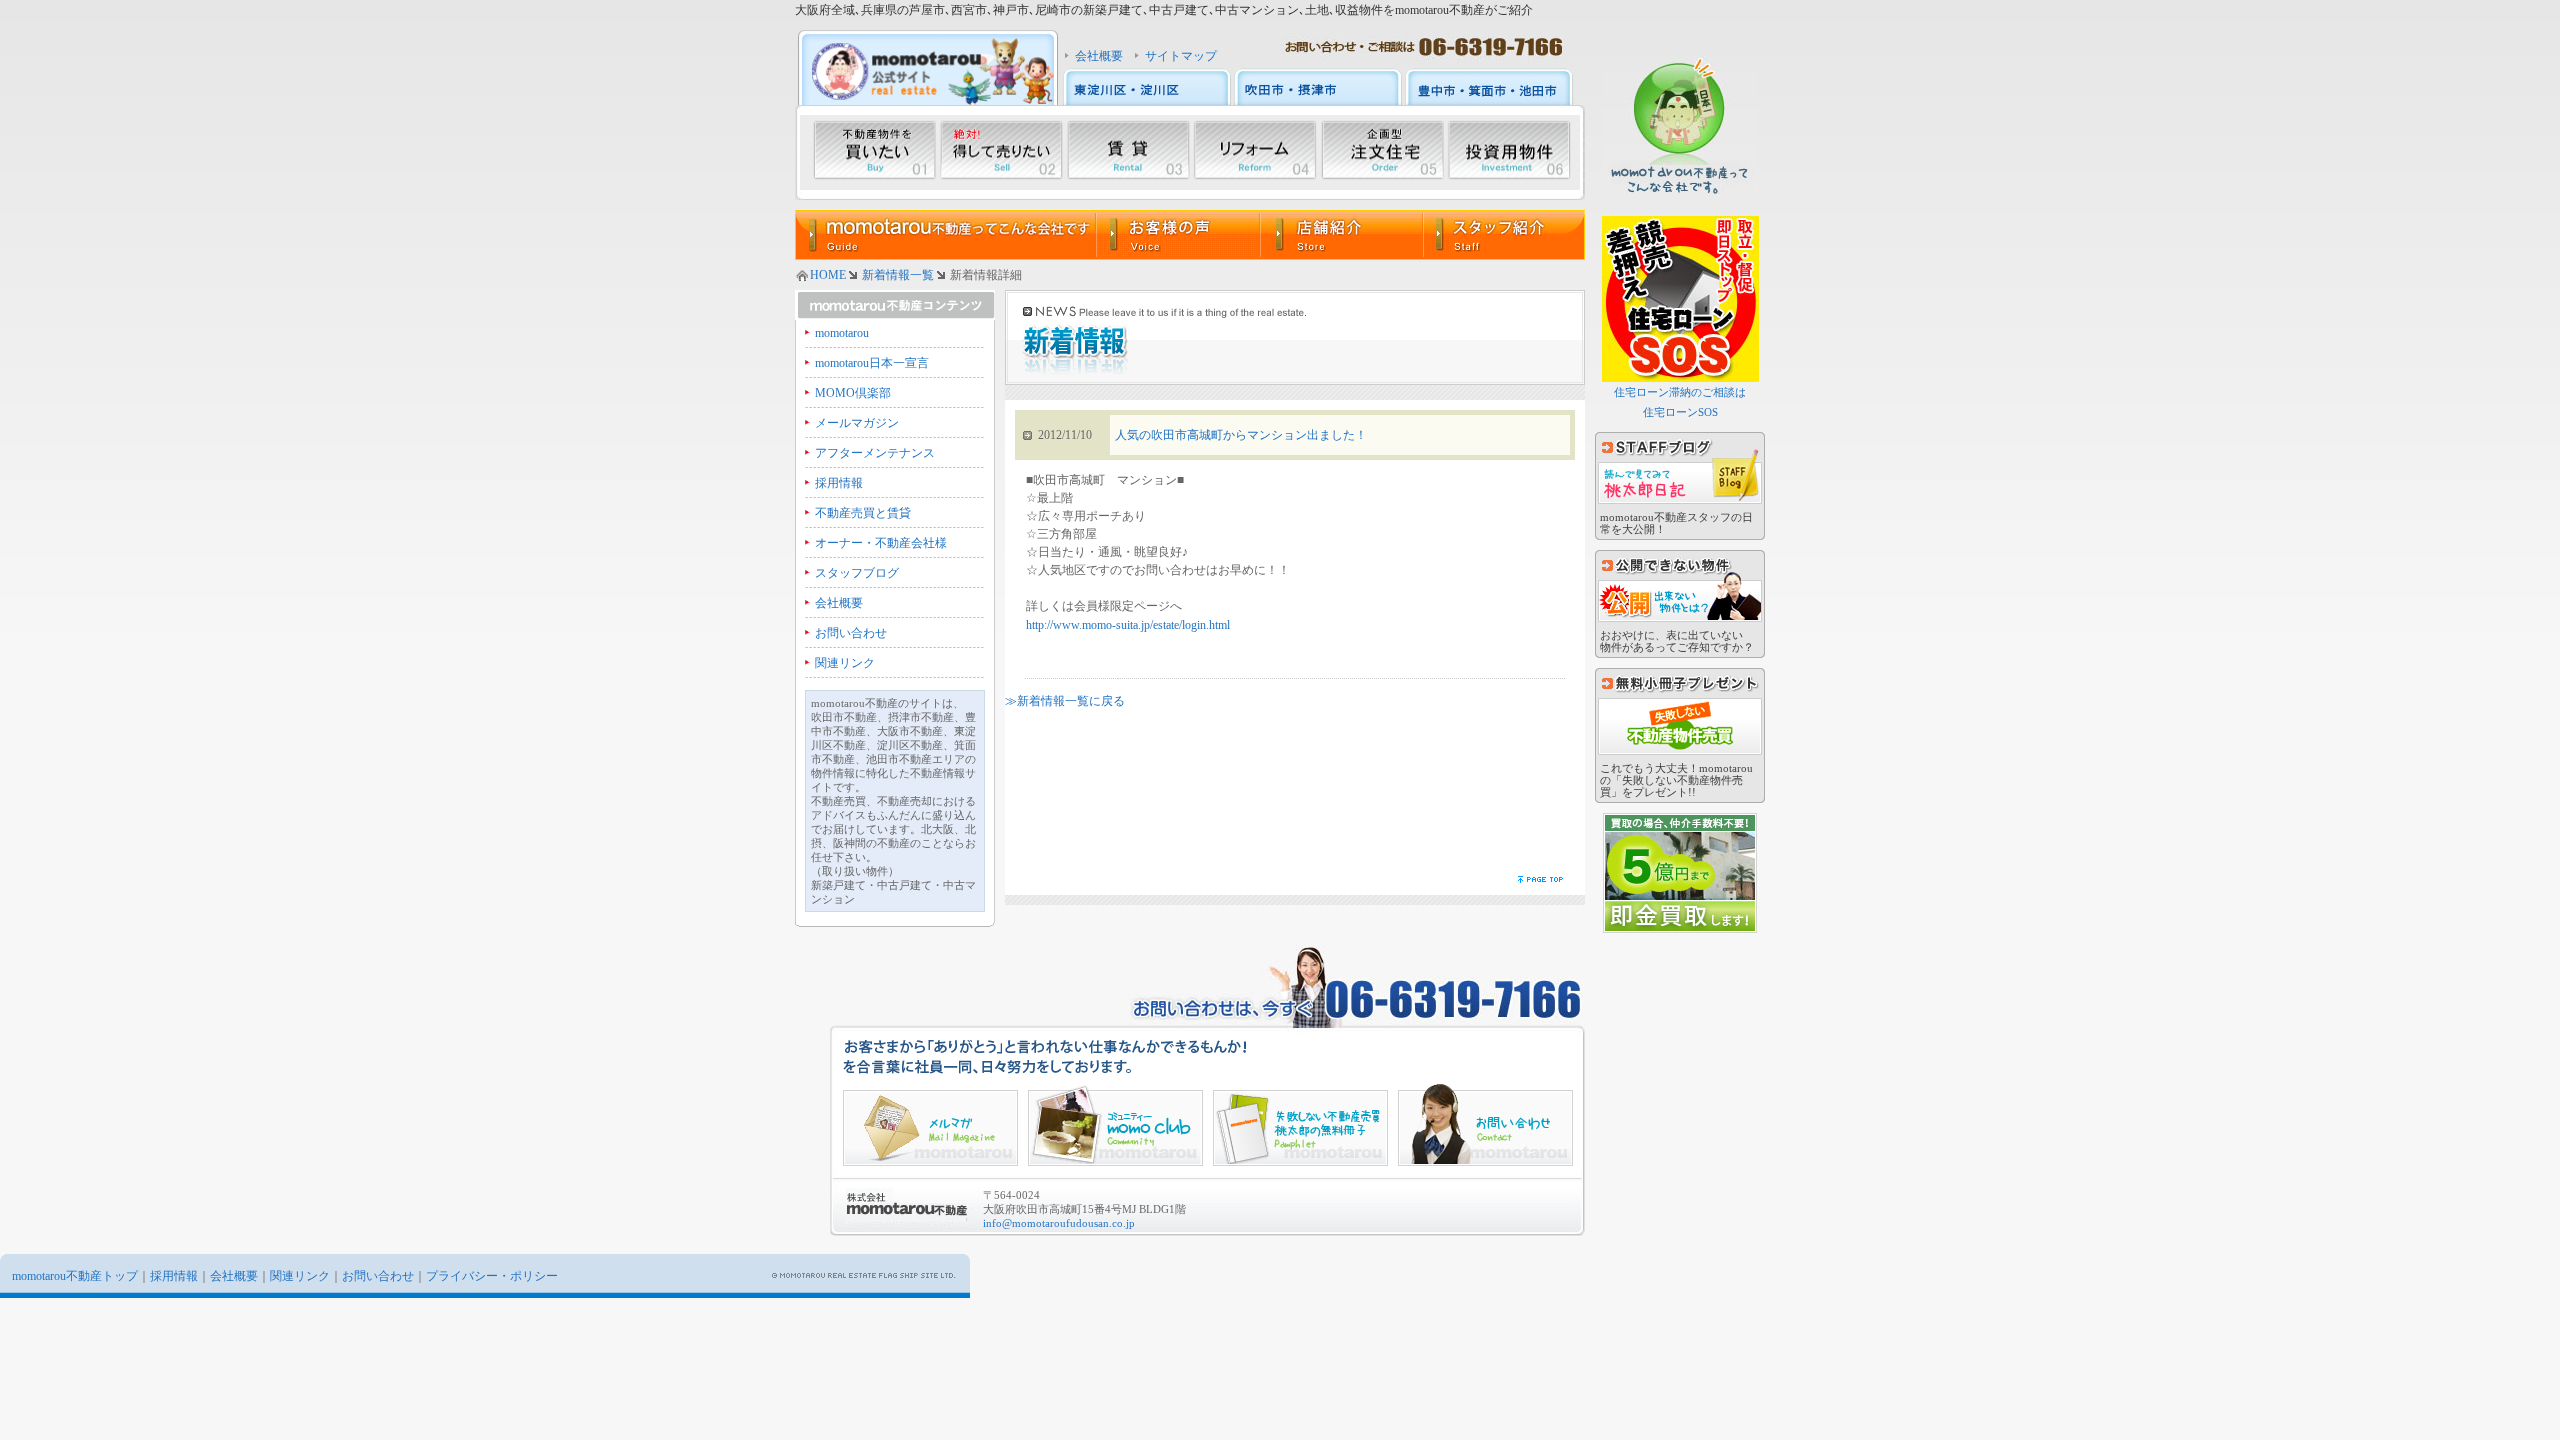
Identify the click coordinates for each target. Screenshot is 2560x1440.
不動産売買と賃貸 (863, 513)
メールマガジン (857, 423)
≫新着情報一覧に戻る (1065, 701)
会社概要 (1099, 56)
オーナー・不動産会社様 (881, 543)
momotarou (842, 333)
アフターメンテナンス (875, 453)
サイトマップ (1181, 56)
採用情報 (839, 483)
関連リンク (845, 663)
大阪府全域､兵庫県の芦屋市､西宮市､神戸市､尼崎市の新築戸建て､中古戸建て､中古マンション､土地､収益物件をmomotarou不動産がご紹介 (1164, 10)
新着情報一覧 (898, 275)
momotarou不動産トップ (75, 1276)
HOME (828, 275)
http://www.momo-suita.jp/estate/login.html (1128, 625)
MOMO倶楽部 (853, 393)
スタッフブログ (857, 573)
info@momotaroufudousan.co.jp (1059, 1223)
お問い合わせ (851, 633)
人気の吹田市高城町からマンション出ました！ (1241, 435)
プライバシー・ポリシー (492, 1276)
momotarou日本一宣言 (872, 363)
